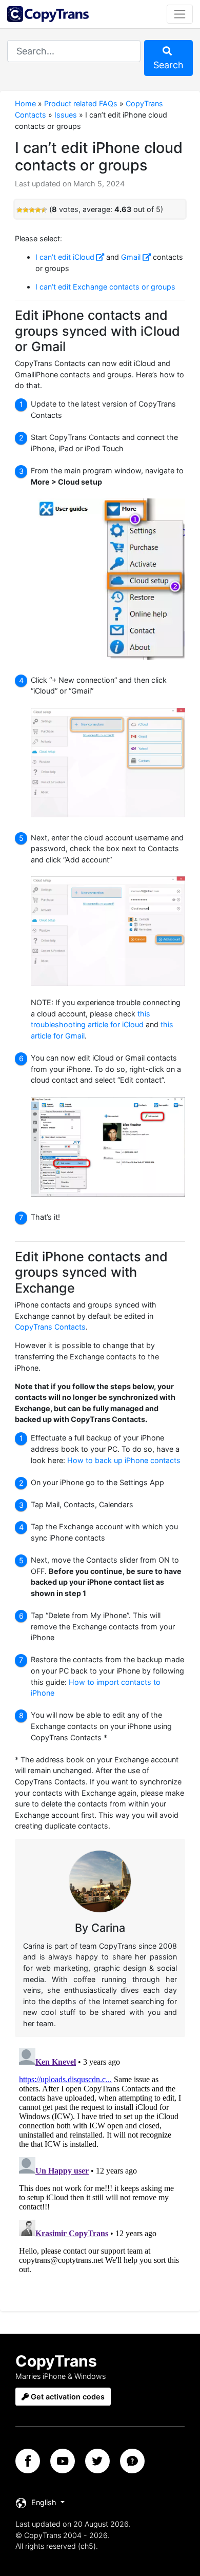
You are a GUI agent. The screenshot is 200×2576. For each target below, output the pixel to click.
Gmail (131, 257)
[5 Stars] (44, 210)
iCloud (84, 257)
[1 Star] (19, 210)
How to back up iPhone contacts (124, 1460)
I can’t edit (54, 257)
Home (25, 103)
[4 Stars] (38, 210)
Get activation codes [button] (67, 2397)
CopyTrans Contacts (50, 1327)
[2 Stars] (26, 210)
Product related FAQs (81, 103)
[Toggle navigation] (180, 14)
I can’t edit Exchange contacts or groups (105, 287)
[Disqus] (100, 2173)
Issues (66, 115)
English (44, 2502)
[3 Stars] (32, 210)
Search (168, 65)
